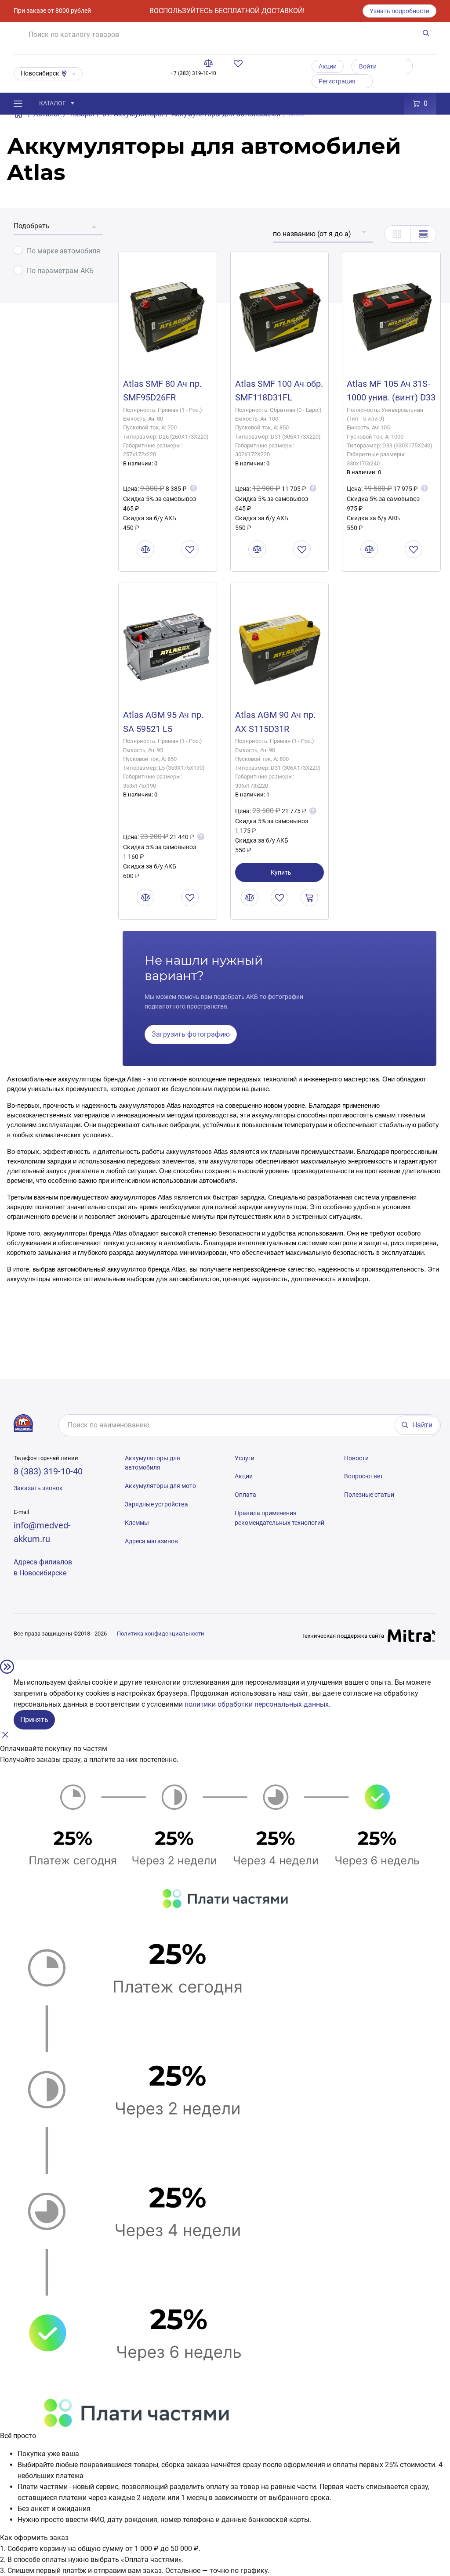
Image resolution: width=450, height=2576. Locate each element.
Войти (368, 66)
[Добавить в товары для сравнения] (145, 549)
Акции (328, 66)
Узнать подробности (399, 11)
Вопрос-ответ (364, 1476)
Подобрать (32, 226)
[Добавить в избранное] (190, 549)
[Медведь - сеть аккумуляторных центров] (23, 1423)
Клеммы (137, 1523)
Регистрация (337, 81)
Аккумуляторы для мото (160, 1486)
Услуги (245, 1458)
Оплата (245, 1495)
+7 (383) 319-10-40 (193, 73)
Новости (356, 1458)
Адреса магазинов (151, 1541)
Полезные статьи (369, 1495)
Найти (422, 1425)
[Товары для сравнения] (210, 63)
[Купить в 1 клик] (309, 897)
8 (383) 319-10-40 (48, 1471)
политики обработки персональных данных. (258, 1704)
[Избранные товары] (240, 63)
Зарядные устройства (156, 1504)
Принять (34, 1720)
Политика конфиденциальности (161, 1634)
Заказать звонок (38, 1488)
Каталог (53, 103)
